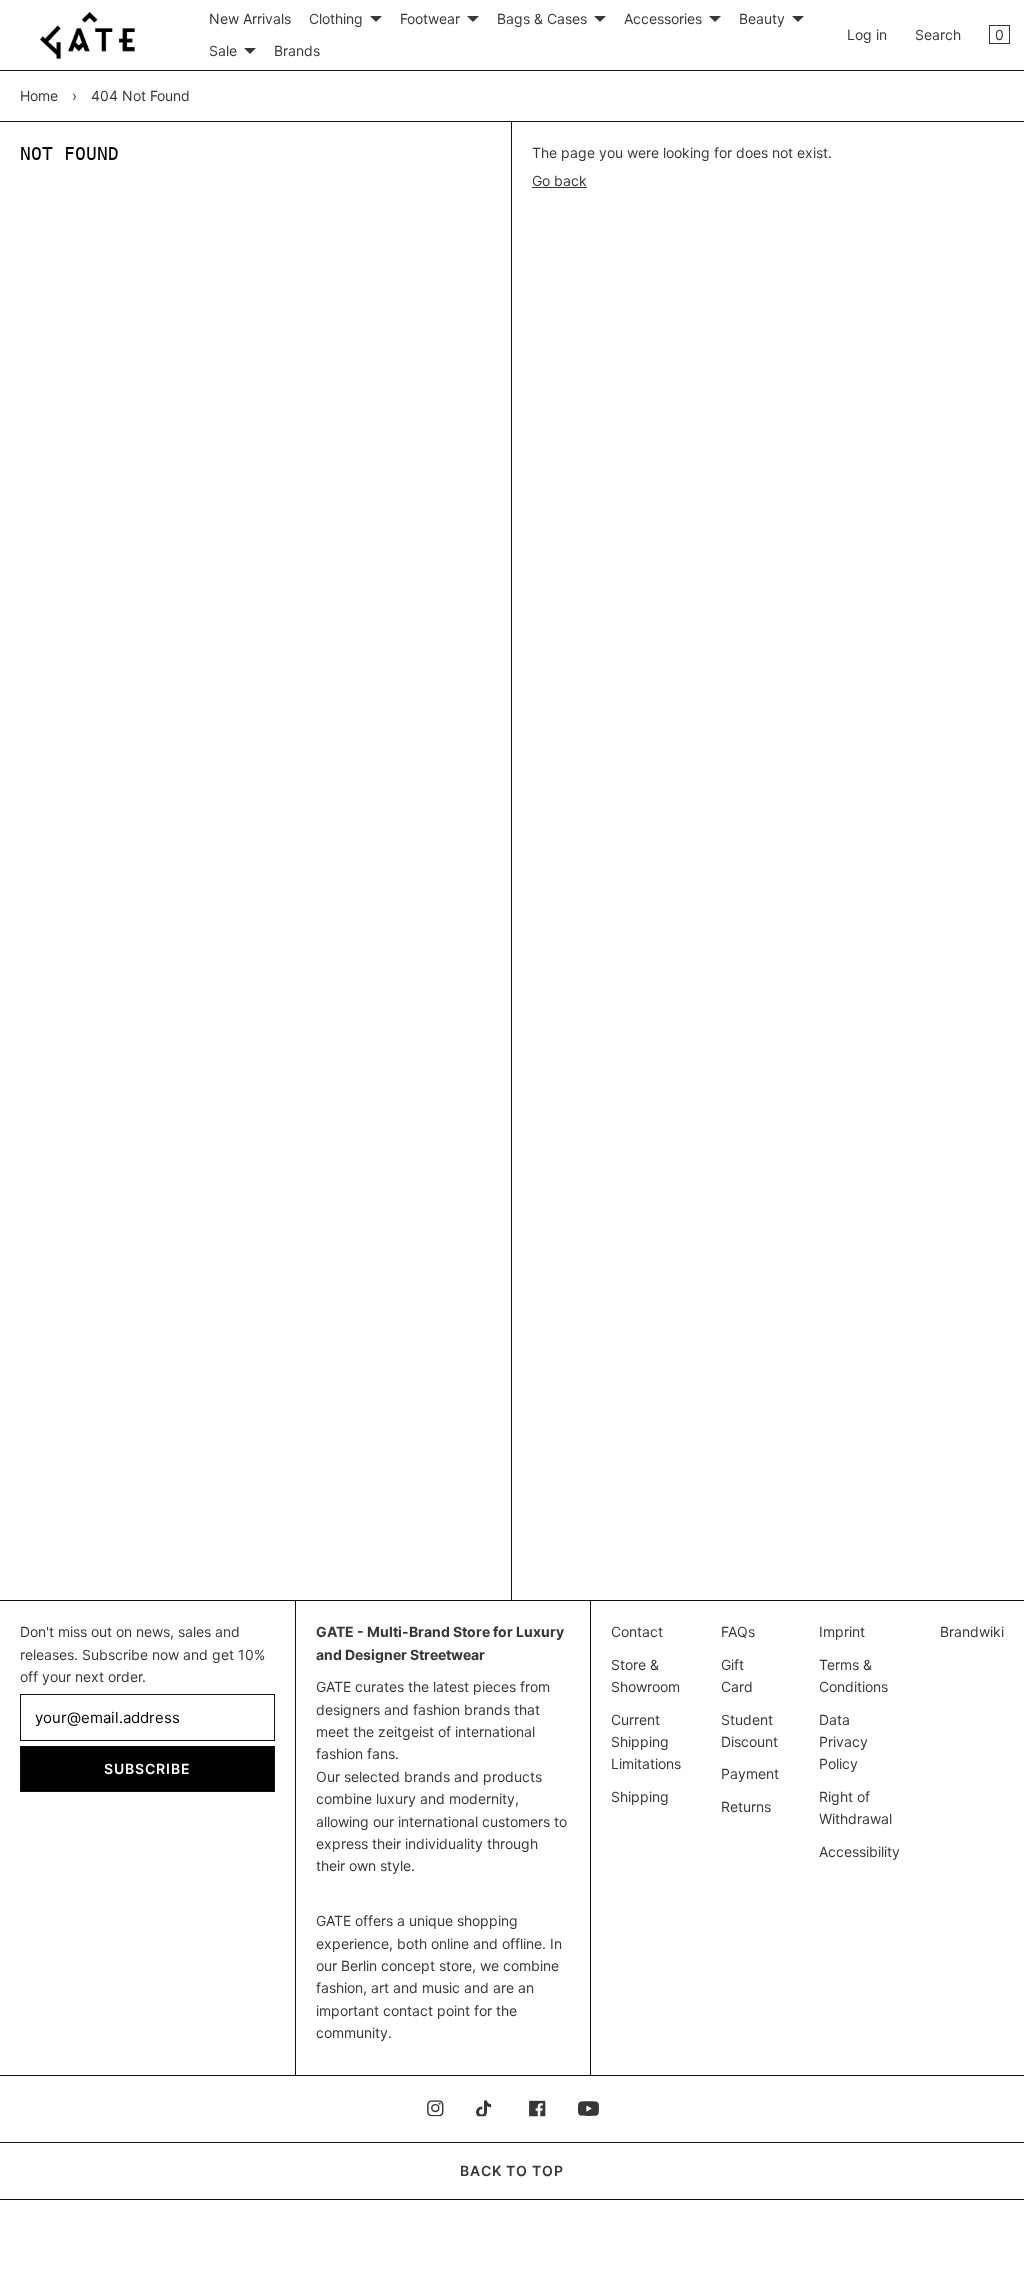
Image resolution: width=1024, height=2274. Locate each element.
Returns (746, 1806)
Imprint (842, 1631)
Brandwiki (972, 1631)
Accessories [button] (663, 18)
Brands (297, 50)
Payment (750, 1773)
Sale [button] (223, 50)
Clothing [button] (336, 18)
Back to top (512, 2170)
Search (938, 34)
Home (39, 95)
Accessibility (859, 1851)
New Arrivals (250, 18)
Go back (559, 180)
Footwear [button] (430, 18)
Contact (637, 1631)
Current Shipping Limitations (646, 1742)
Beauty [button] (762, 18)
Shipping (640, 1796)
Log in (867, 34)
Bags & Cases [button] (542, 18)
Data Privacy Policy (843, 1742)
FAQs (738, 1631)
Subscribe (147, 1768)
